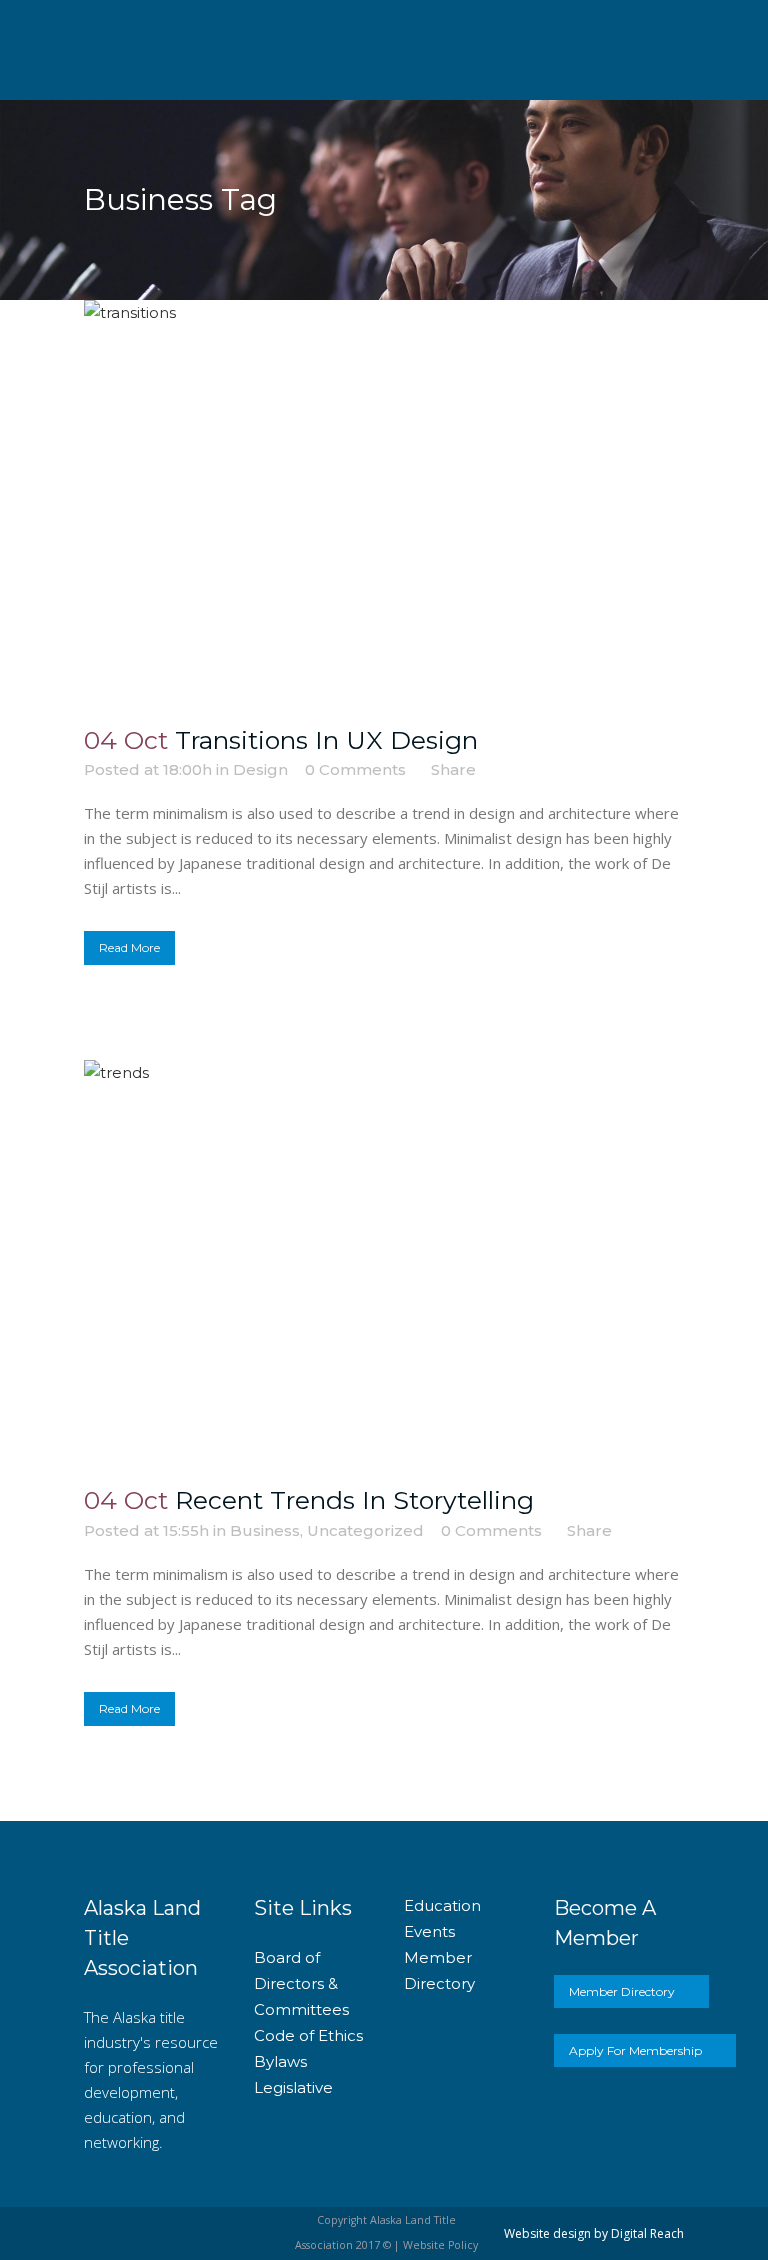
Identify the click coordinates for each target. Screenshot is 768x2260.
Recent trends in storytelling (354, 1500)
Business (265, 1530)
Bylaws (280, 2061)
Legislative (293, 2087)
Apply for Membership (635, 2050)
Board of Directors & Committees (301, 1983)
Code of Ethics (308, 2035)
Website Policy (440, 2245)
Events (429, 1931)
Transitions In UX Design (326, 740)
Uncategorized (365, 1530)
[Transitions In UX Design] (384, 500)
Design (260, 769)
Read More (129, 947)
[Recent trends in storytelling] (384, 1260)
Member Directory (622, 1991)
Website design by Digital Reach (594, 2233)
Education (442, 1905)
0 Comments (355, 769)
